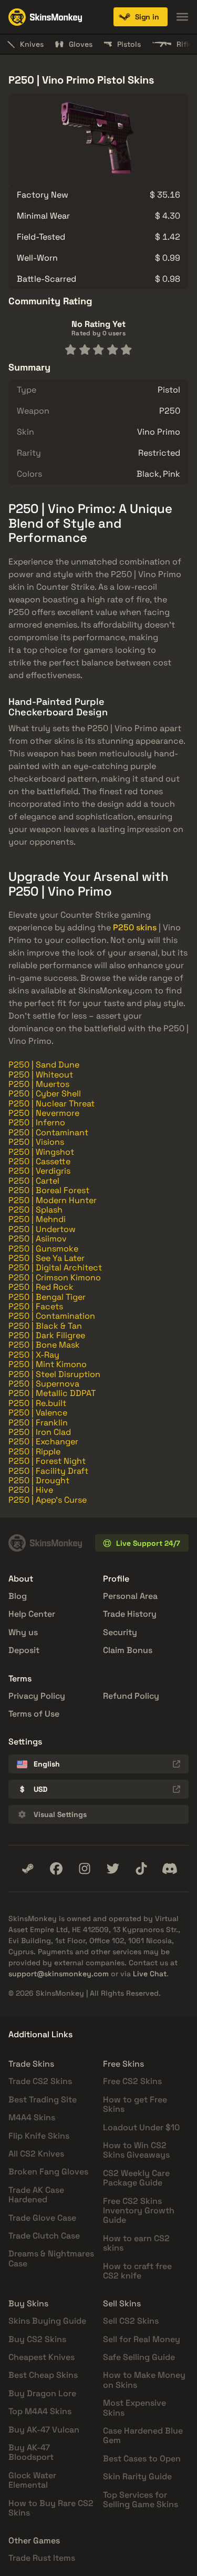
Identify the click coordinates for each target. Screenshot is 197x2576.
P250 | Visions (36, 1142)
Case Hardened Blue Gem (143, 2435)
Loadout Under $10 (141, 2127)
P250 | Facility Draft (48, 1471)
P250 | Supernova (44, 1384)
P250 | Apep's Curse (48, 1500)
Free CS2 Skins (132, 2081)
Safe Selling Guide (139, 2357)
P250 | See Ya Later (46, 1258)
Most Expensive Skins (134, 2408)
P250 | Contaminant (48, 1132)
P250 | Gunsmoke (43, 1249)
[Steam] (28, 1869)
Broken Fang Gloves (48, 2172)
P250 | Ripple (34, 1451)
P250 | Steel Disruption (54, 1374)
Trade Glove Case (42, 2218)
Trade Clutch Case (44, 2236)
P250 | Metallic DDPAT (52, 1393)
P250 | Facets (36, 1306)
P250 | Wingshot (41, 1152)
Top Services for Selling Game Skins (141, 2500)
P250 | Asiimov (38, 1239)
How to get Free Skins (135, 2104)
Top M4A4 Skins (40, 2411)
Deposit (24, 1650)
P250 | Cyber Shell (45, 1094)
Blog (18, 1596)
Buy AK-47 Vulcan (44, 2430)
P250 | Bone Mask (44, 1345)
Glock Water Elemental (32, 2480)
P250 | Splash (35, 1210)
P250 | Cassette (39, 1161)
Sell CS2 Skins (131, 2321)
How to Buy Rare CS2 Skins (51, 2508)
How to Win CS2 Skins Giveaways (136, 2150)
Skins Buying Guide (47, 2321)
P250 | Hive (31, 1490)
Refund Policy (131, 1696)
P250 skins (135, 927)
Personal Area (130, 1596)
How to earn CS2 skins (136, 2243)
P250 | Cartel (34, 1181)
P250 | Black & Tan (45, 1326)
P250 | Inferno (37, 1122)
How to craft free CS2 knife (137, 2271)
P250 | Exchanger (43, 1441)
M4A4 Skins (32, 2117)
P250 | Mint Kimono (48, 1364)
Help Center (32, 1614)
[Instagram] (85, 1869)
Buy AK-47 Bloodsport (31, 2452)
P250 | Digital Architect (55, 1268)
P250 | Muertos (39, 1084)
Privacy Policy (37, 1696)
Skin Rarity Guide (137, 2476)
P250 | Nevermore (44, 1113)
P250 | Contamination (52, 1316)
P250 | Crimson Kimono (55, 1277)
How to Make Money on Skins (144, 2380)
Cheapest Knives (42, 2357)
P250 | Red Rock (41, 1287)
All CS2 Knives (36, 2154)
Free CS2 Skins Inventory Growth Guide (139, 2211)
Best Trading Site (43, 2100)
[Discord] (170, 1869)
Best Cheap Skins (43, 2375)
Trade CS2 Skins (40, 2081)
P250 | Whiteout (41, 1075)
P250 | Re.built (37, 1403)
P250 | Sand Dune (44, 1065)
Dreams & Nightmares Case (51, 2258)
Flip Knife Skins (39, 2136)
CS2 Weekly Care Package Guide (136, 2178)
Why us (23, 1632)
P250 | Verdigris (39, 1171)
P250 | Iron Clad (40, 1432)
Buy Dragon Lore (42, 2393)
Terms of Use (34, 1714)
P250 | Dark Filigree (47, 1335)
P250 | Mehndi (37, 1219)
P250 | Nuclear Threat (51, 1104)
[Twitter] (113, 1869)
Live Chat (150, 1974)
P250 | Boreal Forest (49, 1190)
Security (120, 1632)
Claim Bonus (128, 1650)
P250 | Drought (39, 1480)
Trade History (130, 1614)
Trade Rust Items (42, 2558)
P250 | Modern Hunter (53, 1200)
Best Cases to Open (142, 2459)
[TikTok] (141, 1869)
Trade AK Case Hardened (36, 2195)
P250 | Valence (38, 1413)
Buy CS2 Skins (37, 2339)
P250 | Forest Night (47, 1461)
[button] (141, 17)
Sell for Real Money (142, 2339)
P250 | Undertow (42, 1229)
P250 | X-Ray (34, 1355)
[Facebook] (56, 1869)
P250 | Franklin (38, 1423)
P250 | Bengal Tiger (47, 1297)
